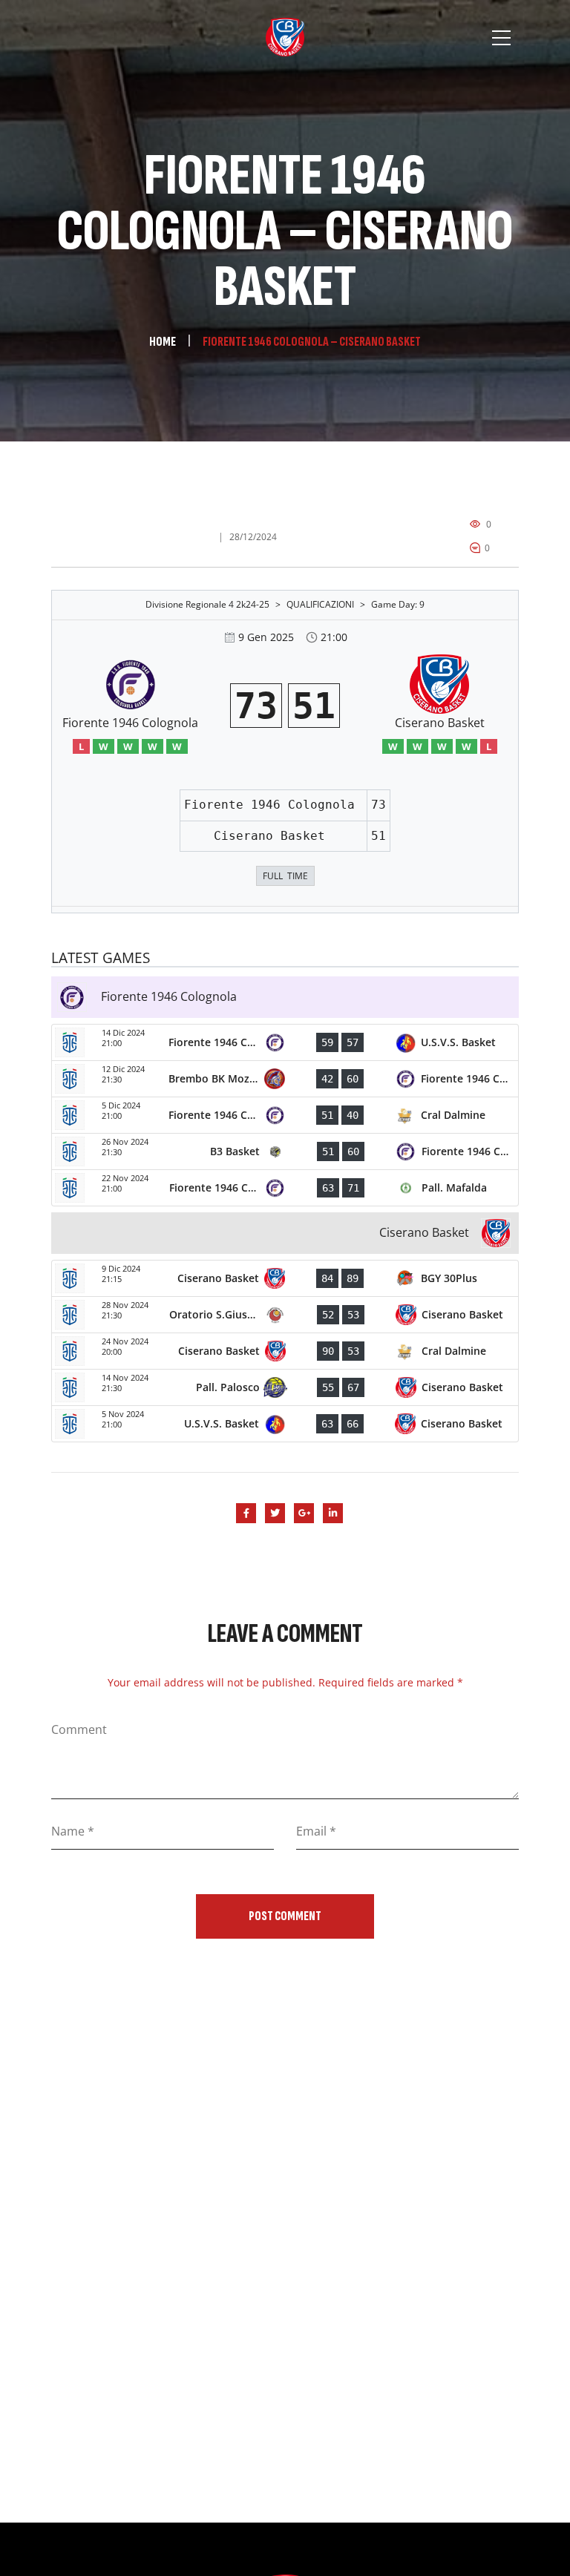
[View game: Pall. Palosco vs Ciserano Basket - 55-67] (285, 1387)
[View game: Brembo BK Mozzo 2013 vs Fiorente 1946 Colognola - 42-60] (285, 1079)
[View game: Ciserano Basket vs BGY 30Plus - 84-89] (285, 1278)
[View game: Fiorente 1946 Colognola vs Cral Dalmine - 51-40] (285, 1115)
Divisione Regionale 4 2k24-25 (207, 604)
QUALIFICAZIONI (320, 604)
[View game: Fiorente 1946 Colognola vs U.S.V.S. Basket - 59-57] (285, 1042)
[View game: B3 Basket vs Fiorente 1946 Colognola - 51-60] (285, 1151)
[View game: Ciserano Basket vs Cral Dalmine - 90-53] (285, 1351)
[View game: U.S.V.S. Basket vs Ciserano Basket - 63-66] (285, 1424)
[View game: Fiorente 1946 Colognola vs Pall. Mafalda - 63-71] (285, 1188)
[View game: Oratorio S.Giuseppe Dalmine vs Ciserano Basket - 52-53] (285, 1315)
